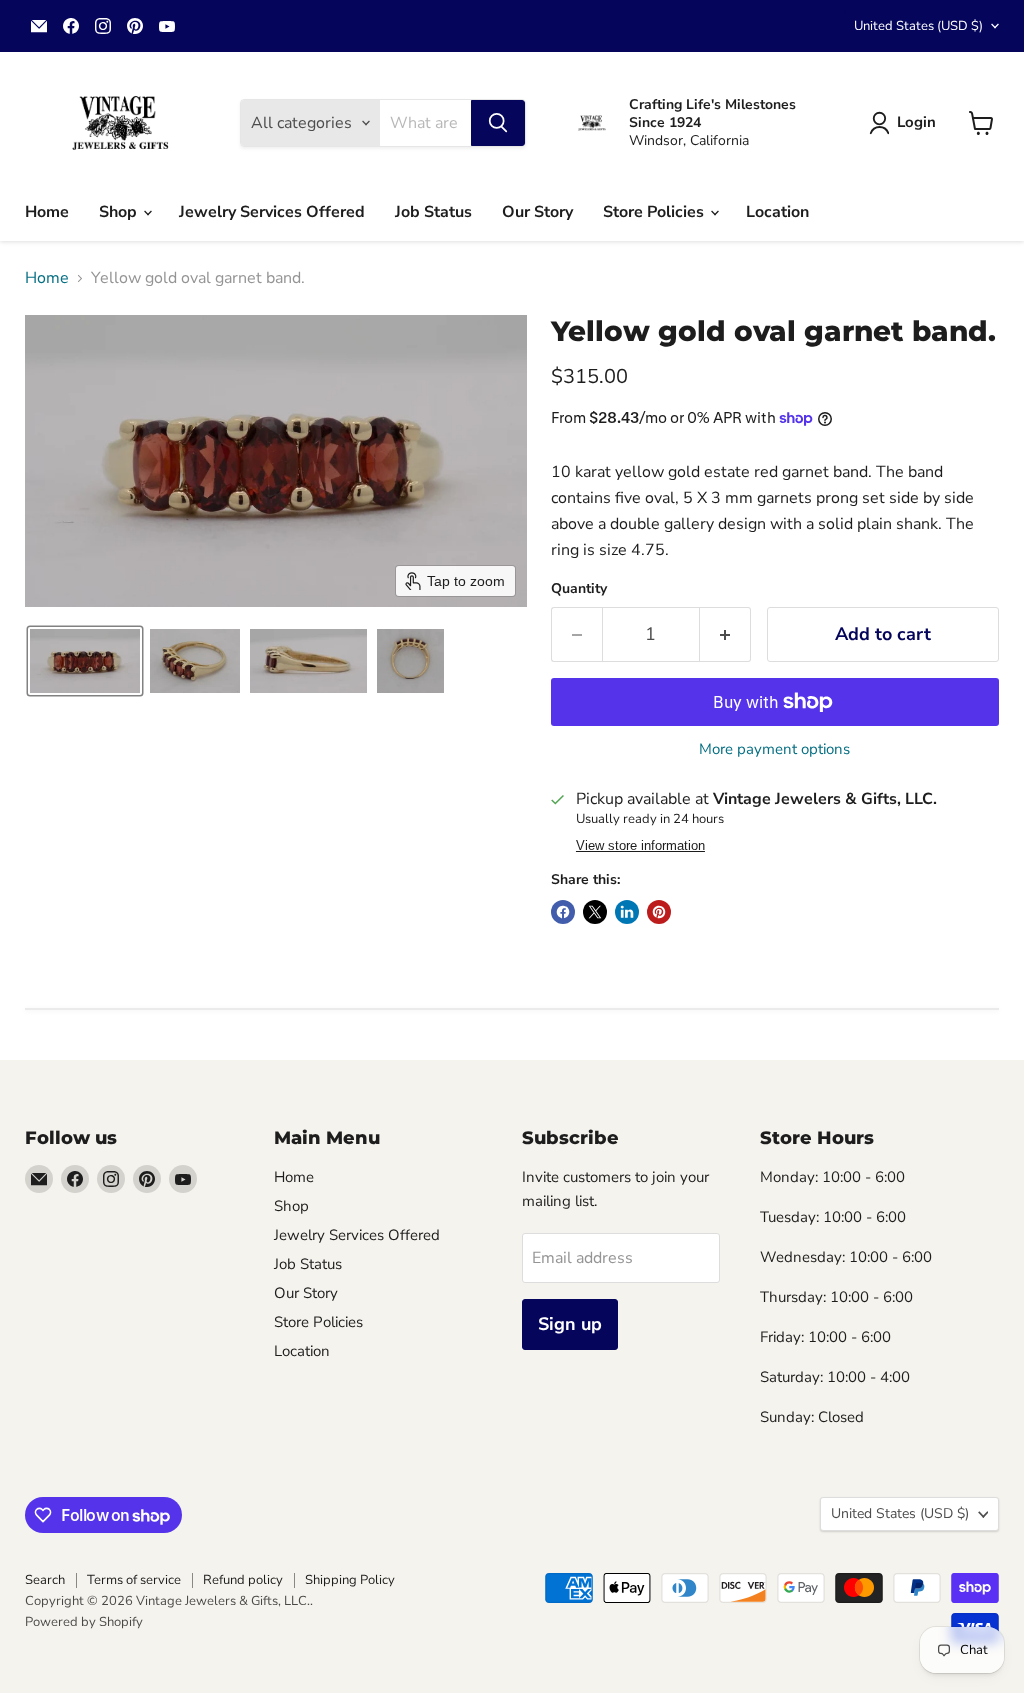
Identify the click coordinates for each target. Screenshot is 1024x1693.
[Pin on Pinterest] (659, 912)
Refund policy (243, 1580)
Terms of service (134, 1580)
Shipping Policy (350, 1580)
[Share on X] (595, 912)
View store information (640, 846)
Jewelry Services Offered (272, 212)
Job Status (433, 212)
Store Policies (655, 212)
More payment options (774, 749)
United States (918, 26)
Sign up (570, 1324)
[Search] (498, 123)
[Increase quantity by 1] (725, 634)
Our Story (537, 212)
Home (47, 212)
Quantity (579, 589)
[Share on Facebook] (563, 912)
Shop (120, 212)
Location (777, 212)
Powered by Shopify (84, 1622)
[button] (906, 123)
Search (45, 1580)
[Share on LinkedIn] (627, 912)
